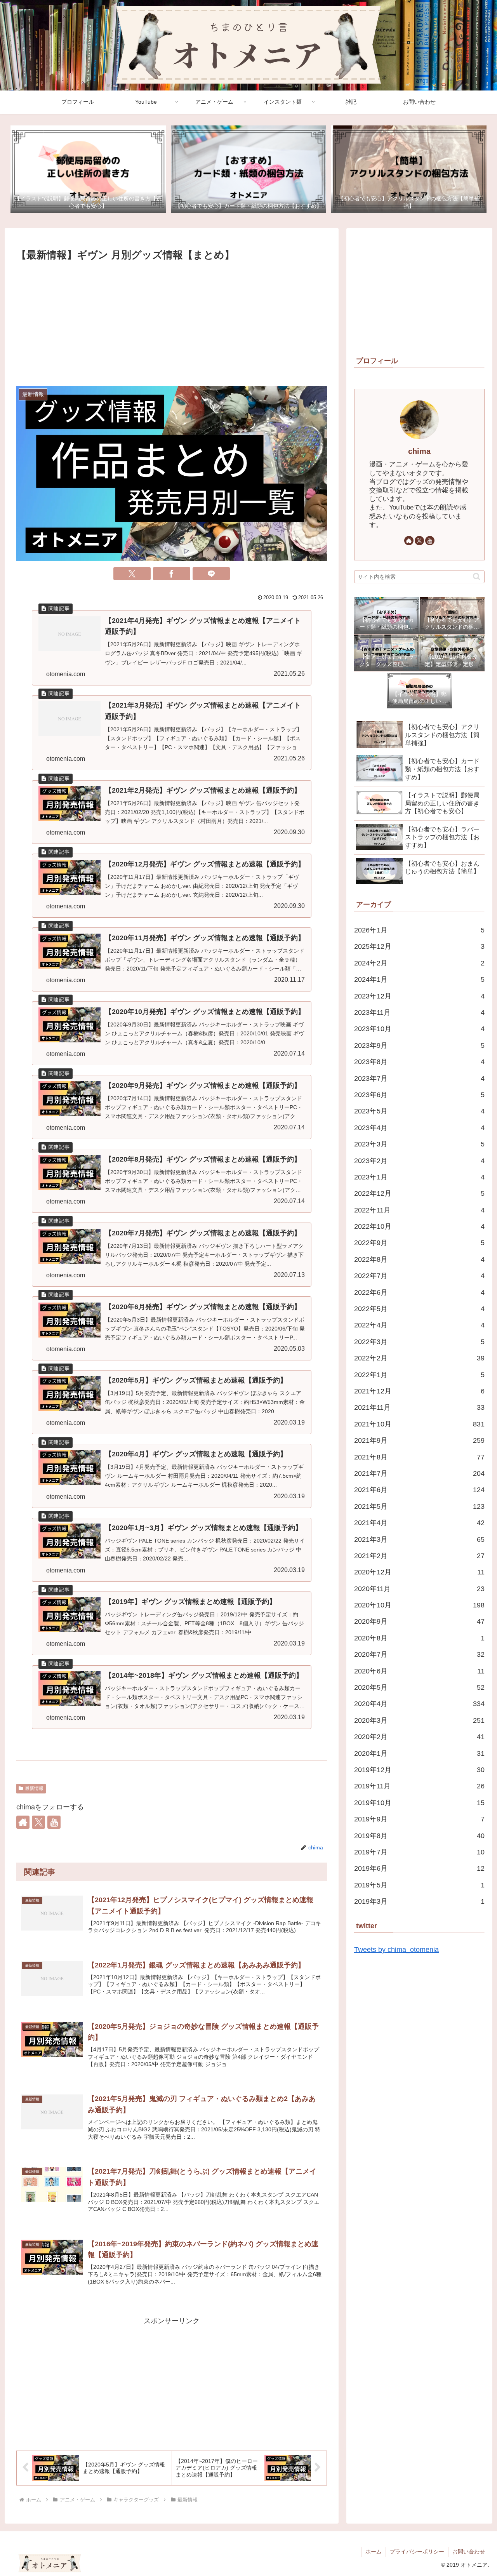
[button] (477, 577)
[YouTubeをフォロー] (54, 1822)
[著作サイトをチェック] (23, 1822)
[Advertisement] (172, 322)
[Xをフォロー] (38, 1822)
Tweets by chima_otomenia (396, 1950)
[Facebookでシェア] (172, 574)
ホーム (374, 2552)
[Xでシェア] (132, 574)
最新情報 (34, 1788)
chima (419, 451)
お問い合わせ (469, 2552)
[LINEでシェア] (211, 574)
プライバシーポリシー (417, 2552)
